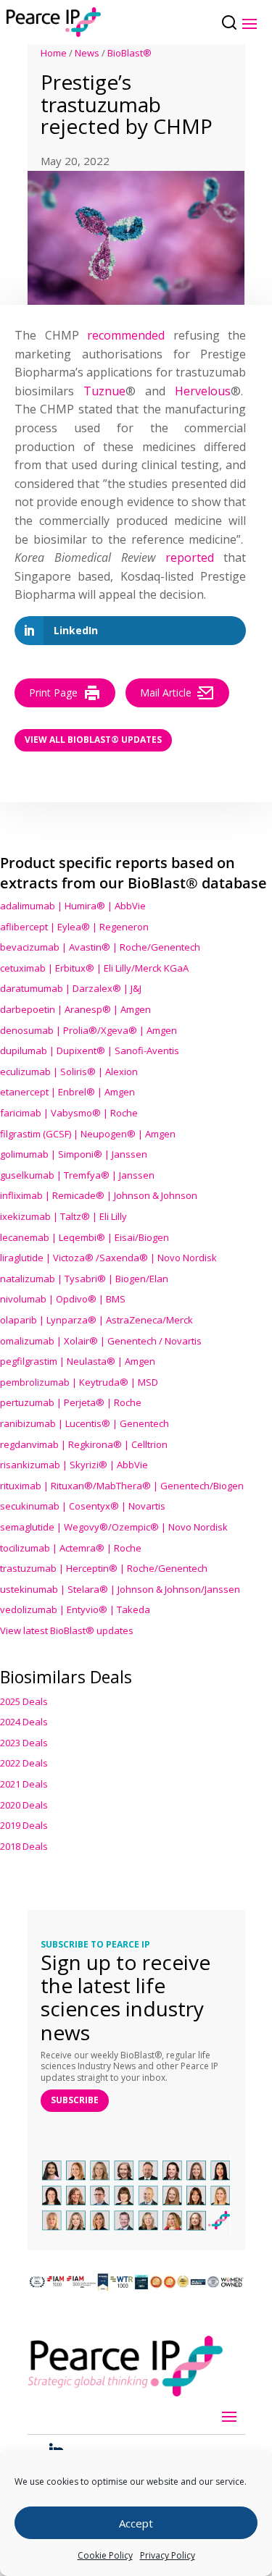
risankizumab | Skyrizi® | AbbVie (74, 1465)
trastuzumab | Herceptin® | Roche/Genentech (104, 1568)
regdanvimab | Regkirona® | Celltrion (84, 1444)
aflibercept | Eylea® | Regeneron (74, 927)
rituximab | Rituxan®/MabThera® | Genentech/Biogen (122, 1486)
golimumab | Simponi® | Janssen (74, 1154)
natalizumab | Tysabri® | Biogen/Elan (84, 1279)
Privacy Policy (168, 2555)
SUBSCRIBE (75, 2100)
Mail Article (166, 693)
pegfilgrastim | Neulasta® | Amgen (78, 1361)
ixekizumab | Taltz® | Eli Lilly (63, 1216)
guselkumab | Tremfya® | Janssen (77, 1175)
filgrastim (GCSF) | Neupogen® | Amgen (88, 1134)
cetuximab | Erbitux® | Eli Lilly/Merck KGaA (94, 968)
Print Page (53, 693)
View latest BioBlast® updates (67, 1630)
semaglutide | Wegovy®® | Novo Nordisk (114, 1527)
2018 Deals (24, 1846)
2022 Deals (24, 1763)
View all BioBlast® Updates (93, 740)
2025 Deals (24, 1701)
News (87, 53)
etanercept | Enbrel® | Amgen (67, 1092)
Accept (136, 2523)
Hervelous (203, 391)
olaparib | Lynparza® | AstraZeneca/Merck (96, 1320)
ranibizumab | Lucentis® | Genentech (85, 1423)
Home (54, 53)
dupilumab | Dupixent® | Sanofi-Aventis (90, 1051)
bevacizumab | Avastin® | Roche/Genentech (100, 947)
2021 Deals (24, 1784)
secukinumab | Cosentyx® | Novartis (83, 1506)
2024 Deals (24, 1722)
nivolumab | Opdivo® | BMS (63, 1299)
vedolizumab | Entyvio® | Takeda (75, 1609)
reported (190, 557)
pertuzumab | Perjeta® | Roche (71, 1402)
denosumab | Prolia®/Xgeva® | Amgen (88, 1030)
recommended (126, 335)
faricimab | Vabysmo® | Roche (69, 1113)
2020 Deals (24, 1805)
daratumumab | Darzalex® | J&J (71, 988)
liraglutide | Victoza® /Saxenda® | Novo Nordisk (108, 1258)
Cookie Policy (105, 2555)
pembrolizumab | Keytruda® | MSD (79, 1382)
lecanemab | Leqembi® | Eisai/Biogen (85, 1237)
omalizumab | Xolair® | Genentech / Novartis (101, 1341)
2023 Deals (24, 1743)
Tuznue (104, 391)
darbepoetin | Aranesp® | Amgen (75, 1009)
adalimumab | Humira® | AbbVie (73, 906)
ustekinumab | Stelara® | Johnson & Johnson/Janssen (120, 1589)
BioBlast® (129, 53)
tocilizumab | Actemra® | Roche (71, 1548)
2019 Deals (24, 1825)
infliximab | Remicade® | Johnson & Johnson (99, 1195)
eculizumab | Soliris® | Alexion (69, 1072)
